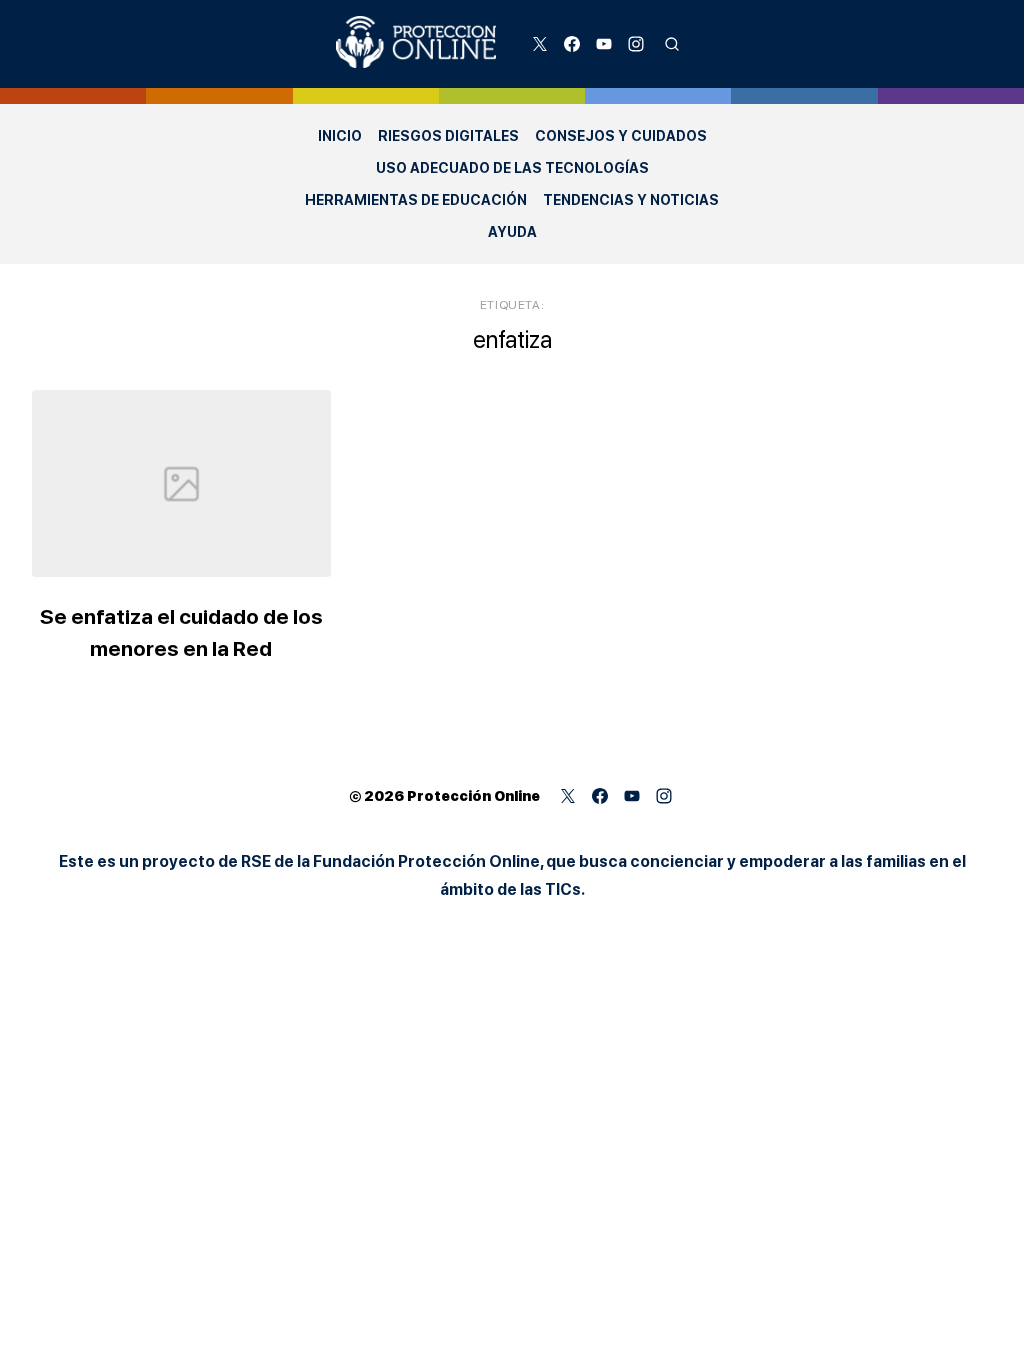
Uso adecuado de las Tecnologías (512, 168)
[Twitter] (540, 44)
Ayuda (512, 232)
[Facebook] (572, 44)
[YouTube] (604, 44)
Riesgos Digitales (448, 136)
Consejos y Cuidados (621, 136)
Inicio (340, 136)
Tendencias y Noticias (631, 200)
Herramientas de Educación (416, 200)
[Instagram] (636, 44)
